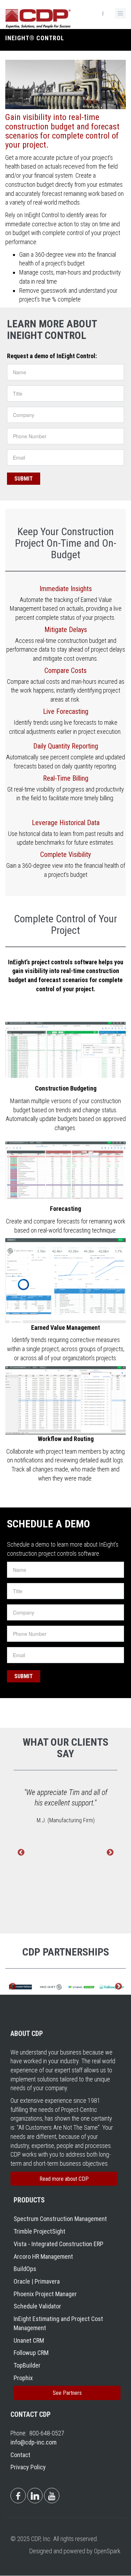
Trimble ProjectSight (39, 2231)
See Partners (67, 2393)
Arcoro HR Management (43, 2256)
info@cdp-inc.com (34, 2442)
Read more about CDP (64, 2179)
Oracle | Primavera (37, 2281)
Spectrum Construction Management (60, 2219)
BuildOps (25, 2269)
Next (110, 1853)
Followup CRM (31, 2353)
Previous (21, 1853)
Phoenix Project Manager (45, 2294)
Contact (20, 2455)
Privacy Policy (28, 2467)
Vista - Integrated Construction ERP (59, 2244)
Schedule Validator (37, 2306)
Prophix (23, 2378)
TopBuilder (27, 2365)
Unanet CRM (29, 2340)
